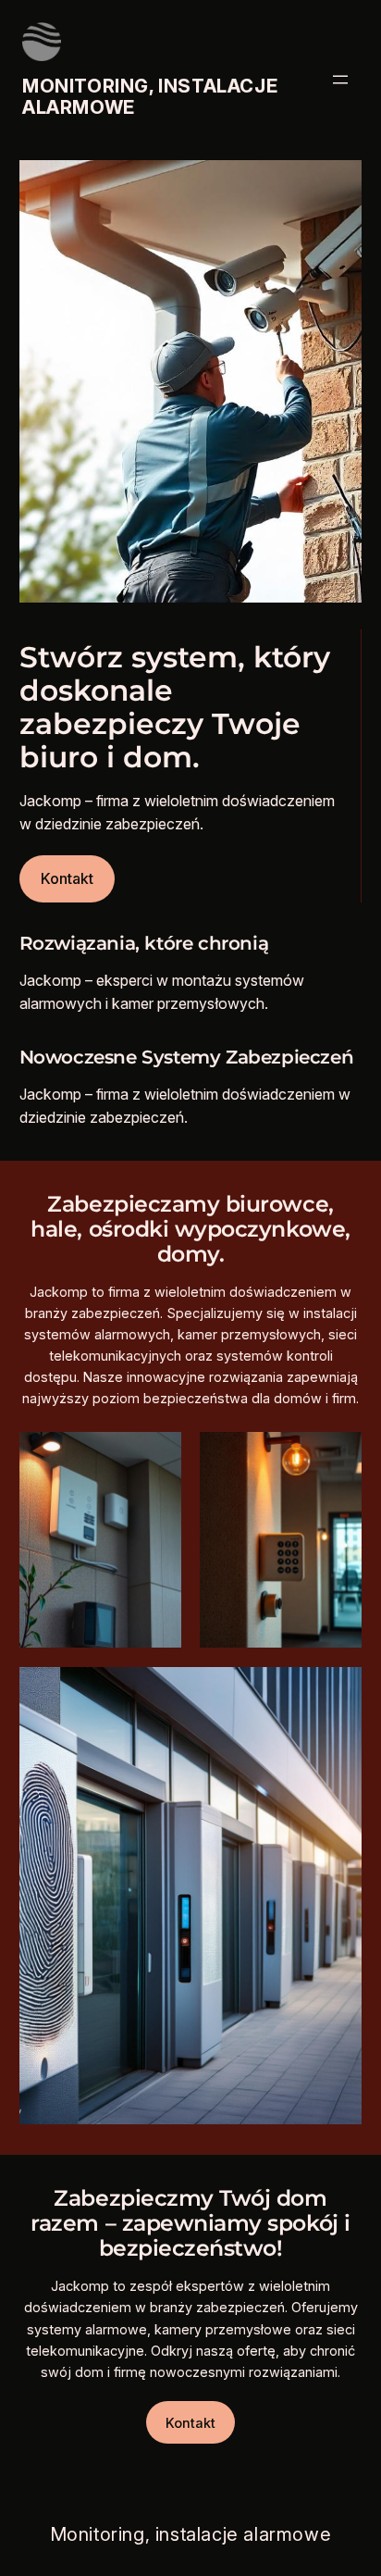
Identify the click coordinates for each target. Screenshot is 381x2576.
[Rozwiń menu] (340, 80)
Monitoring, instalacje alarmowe (150, 97)
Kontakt (67, 878)
